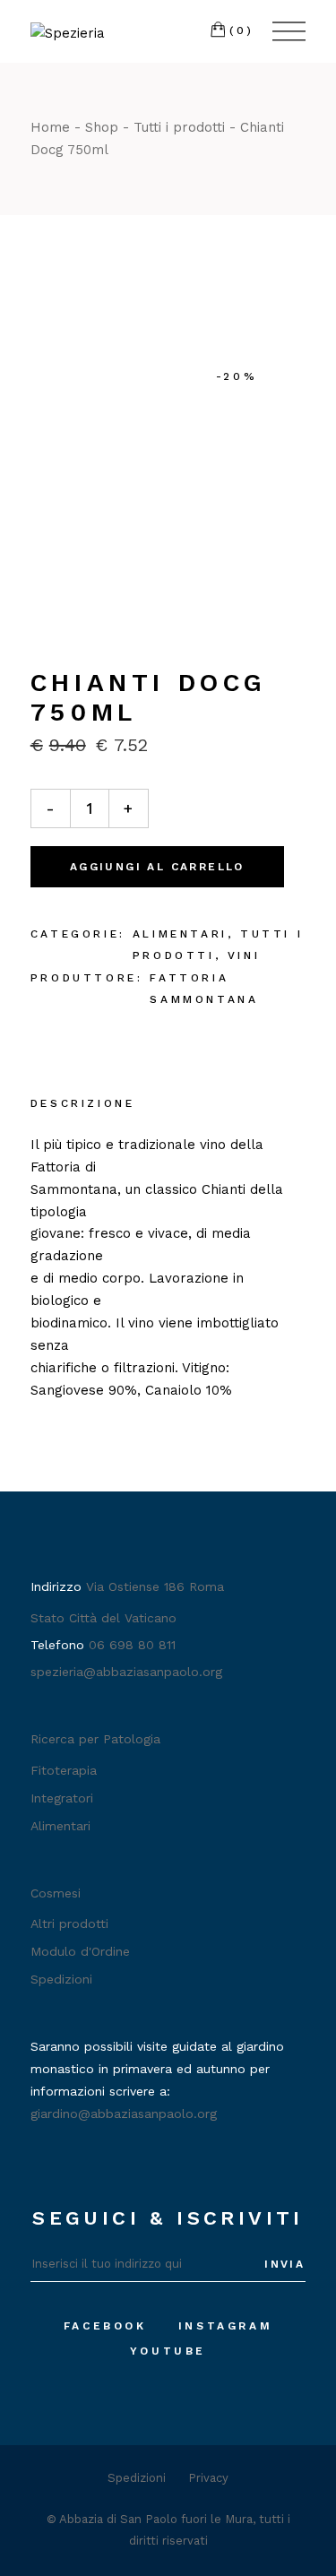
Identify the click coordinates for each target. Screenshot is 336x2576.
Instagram (225, 2326)
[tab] (83, 1105)
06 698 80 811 (132, 1645)
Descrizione (83, 1103)
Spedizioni (61, 1979)
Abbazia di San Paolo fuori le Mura (156, 2519)
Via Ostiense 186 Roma (155, 1586)
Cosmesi (56, 1893)
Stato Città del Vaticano (103, 1618)
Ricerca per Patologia (95, 1739)
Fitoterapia (64, 1770)
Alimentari (180, 934)
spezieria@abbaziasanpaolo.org (126, 1672)
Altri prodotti (69, 1923)
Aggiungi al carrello (157, 867)
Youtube (168, 2351)
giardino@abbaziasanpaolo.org (124, 2114)
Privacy (208, 2478)
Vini (244, 955)
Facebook (105, 2326)
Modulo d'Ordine (80, 1951)
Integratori (62, 1798)
